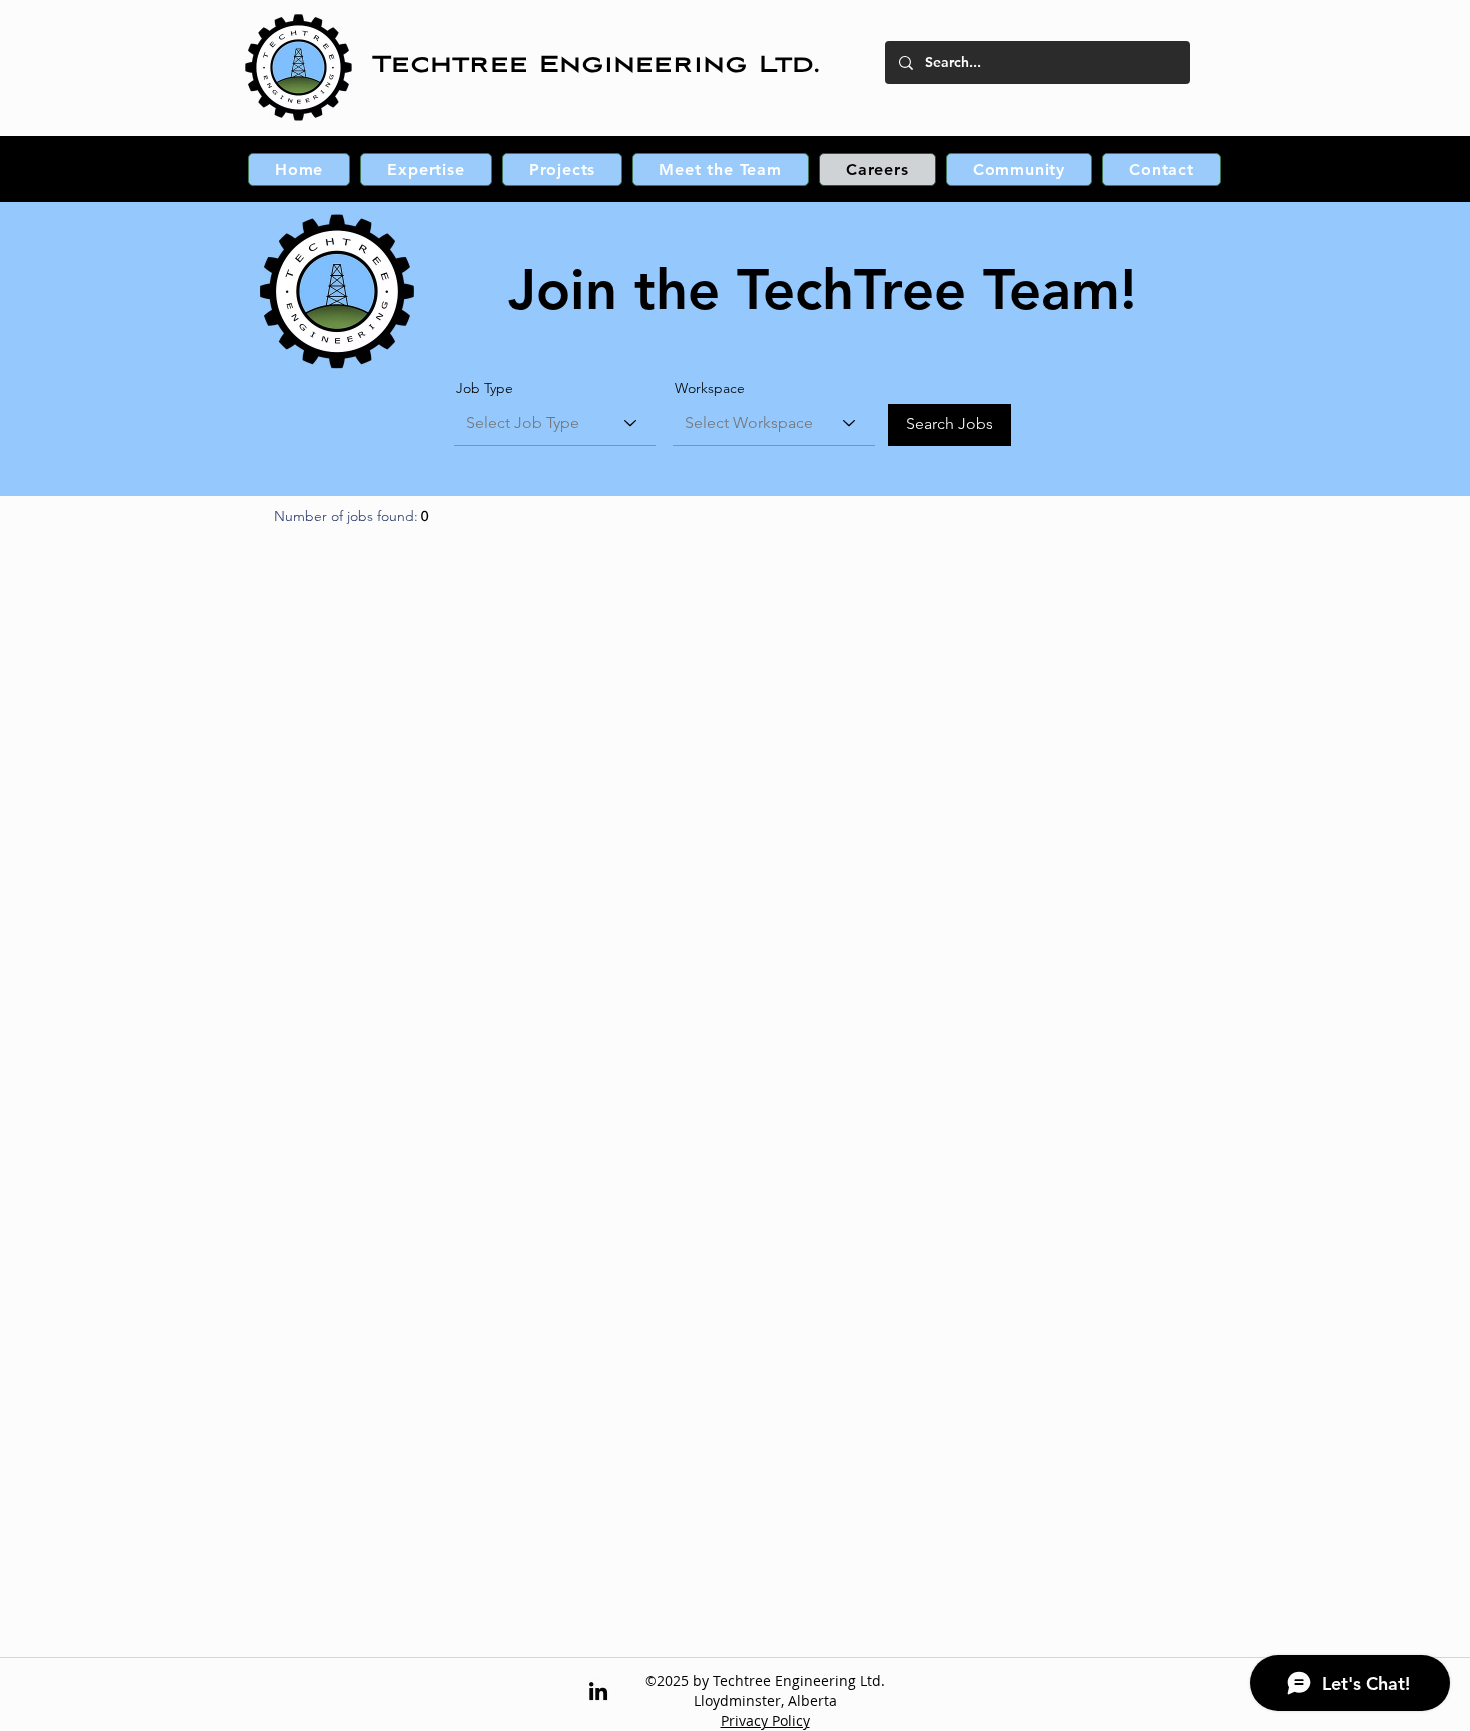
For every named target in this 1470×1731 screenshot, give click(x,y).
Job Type (484, 388)
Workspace (710, 388)
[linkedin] (598, 1691)
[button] (425, 169)
